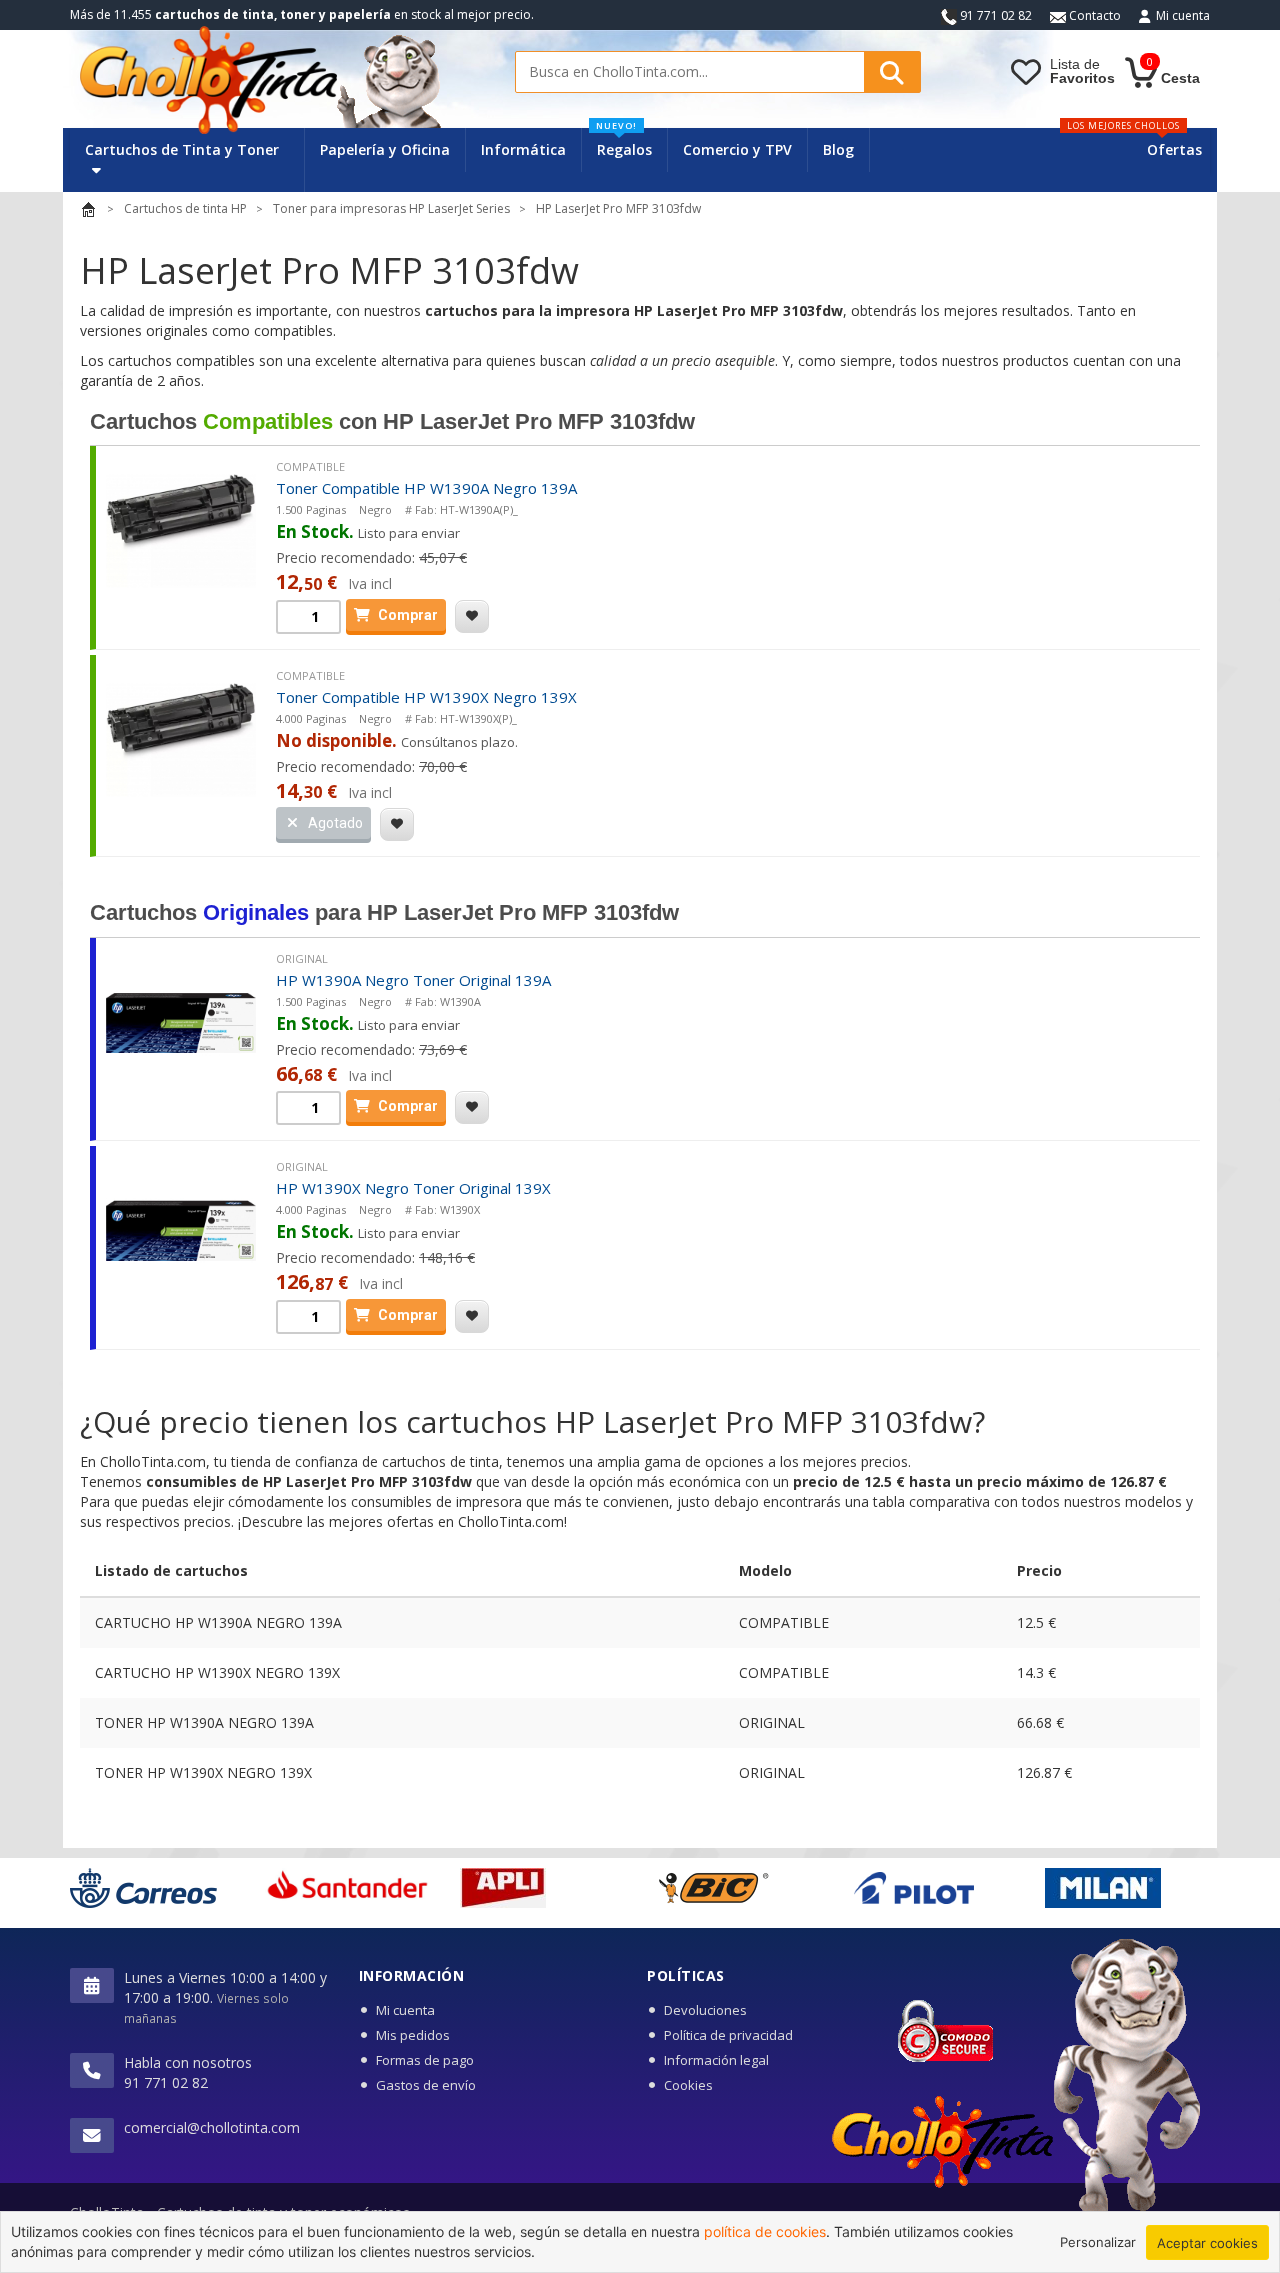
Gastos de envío (426, 2085)
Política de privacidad (728, 2035)
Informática (523, 149)
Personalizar (1098, 2242)
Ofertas (1174, 149)
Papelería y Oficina (385, 149)
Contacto (1093, 15)
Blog (838, 149)
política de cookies (765, 2231)
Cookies (688, 2085)
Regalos (624, 143)
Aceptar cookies (1207, 2243)
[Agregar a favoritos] (472, 616)
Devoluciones (705, 2010)
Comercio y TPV (737, 149)
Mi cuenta (1183, 15)
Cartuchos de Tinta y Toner (182, 149)
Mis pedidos (413, 2035)
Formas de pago (425, 2060)
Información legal (716, 2060)
